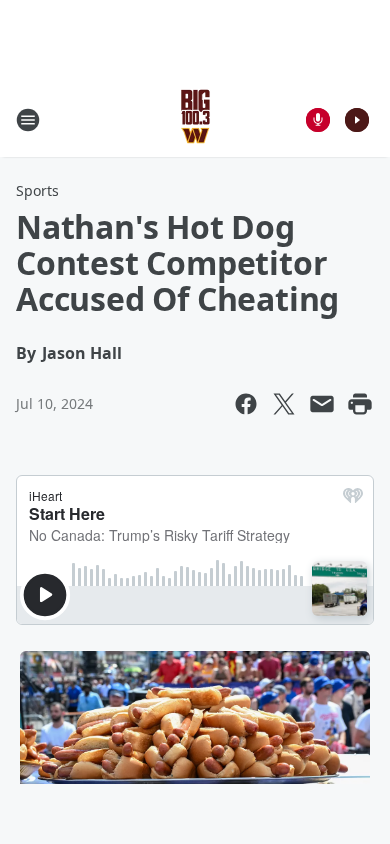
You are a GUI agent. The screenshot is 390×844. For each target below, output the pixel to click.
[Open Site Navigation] (28, 120)
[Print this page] (360, 404)
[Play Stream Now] (357, 120)
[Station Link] (195, 119)
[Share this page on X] (284, 404)
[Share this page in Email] (322, 404)
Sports (37, 190)
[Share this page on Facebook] (246, 404)
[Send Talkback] (318, 120)
